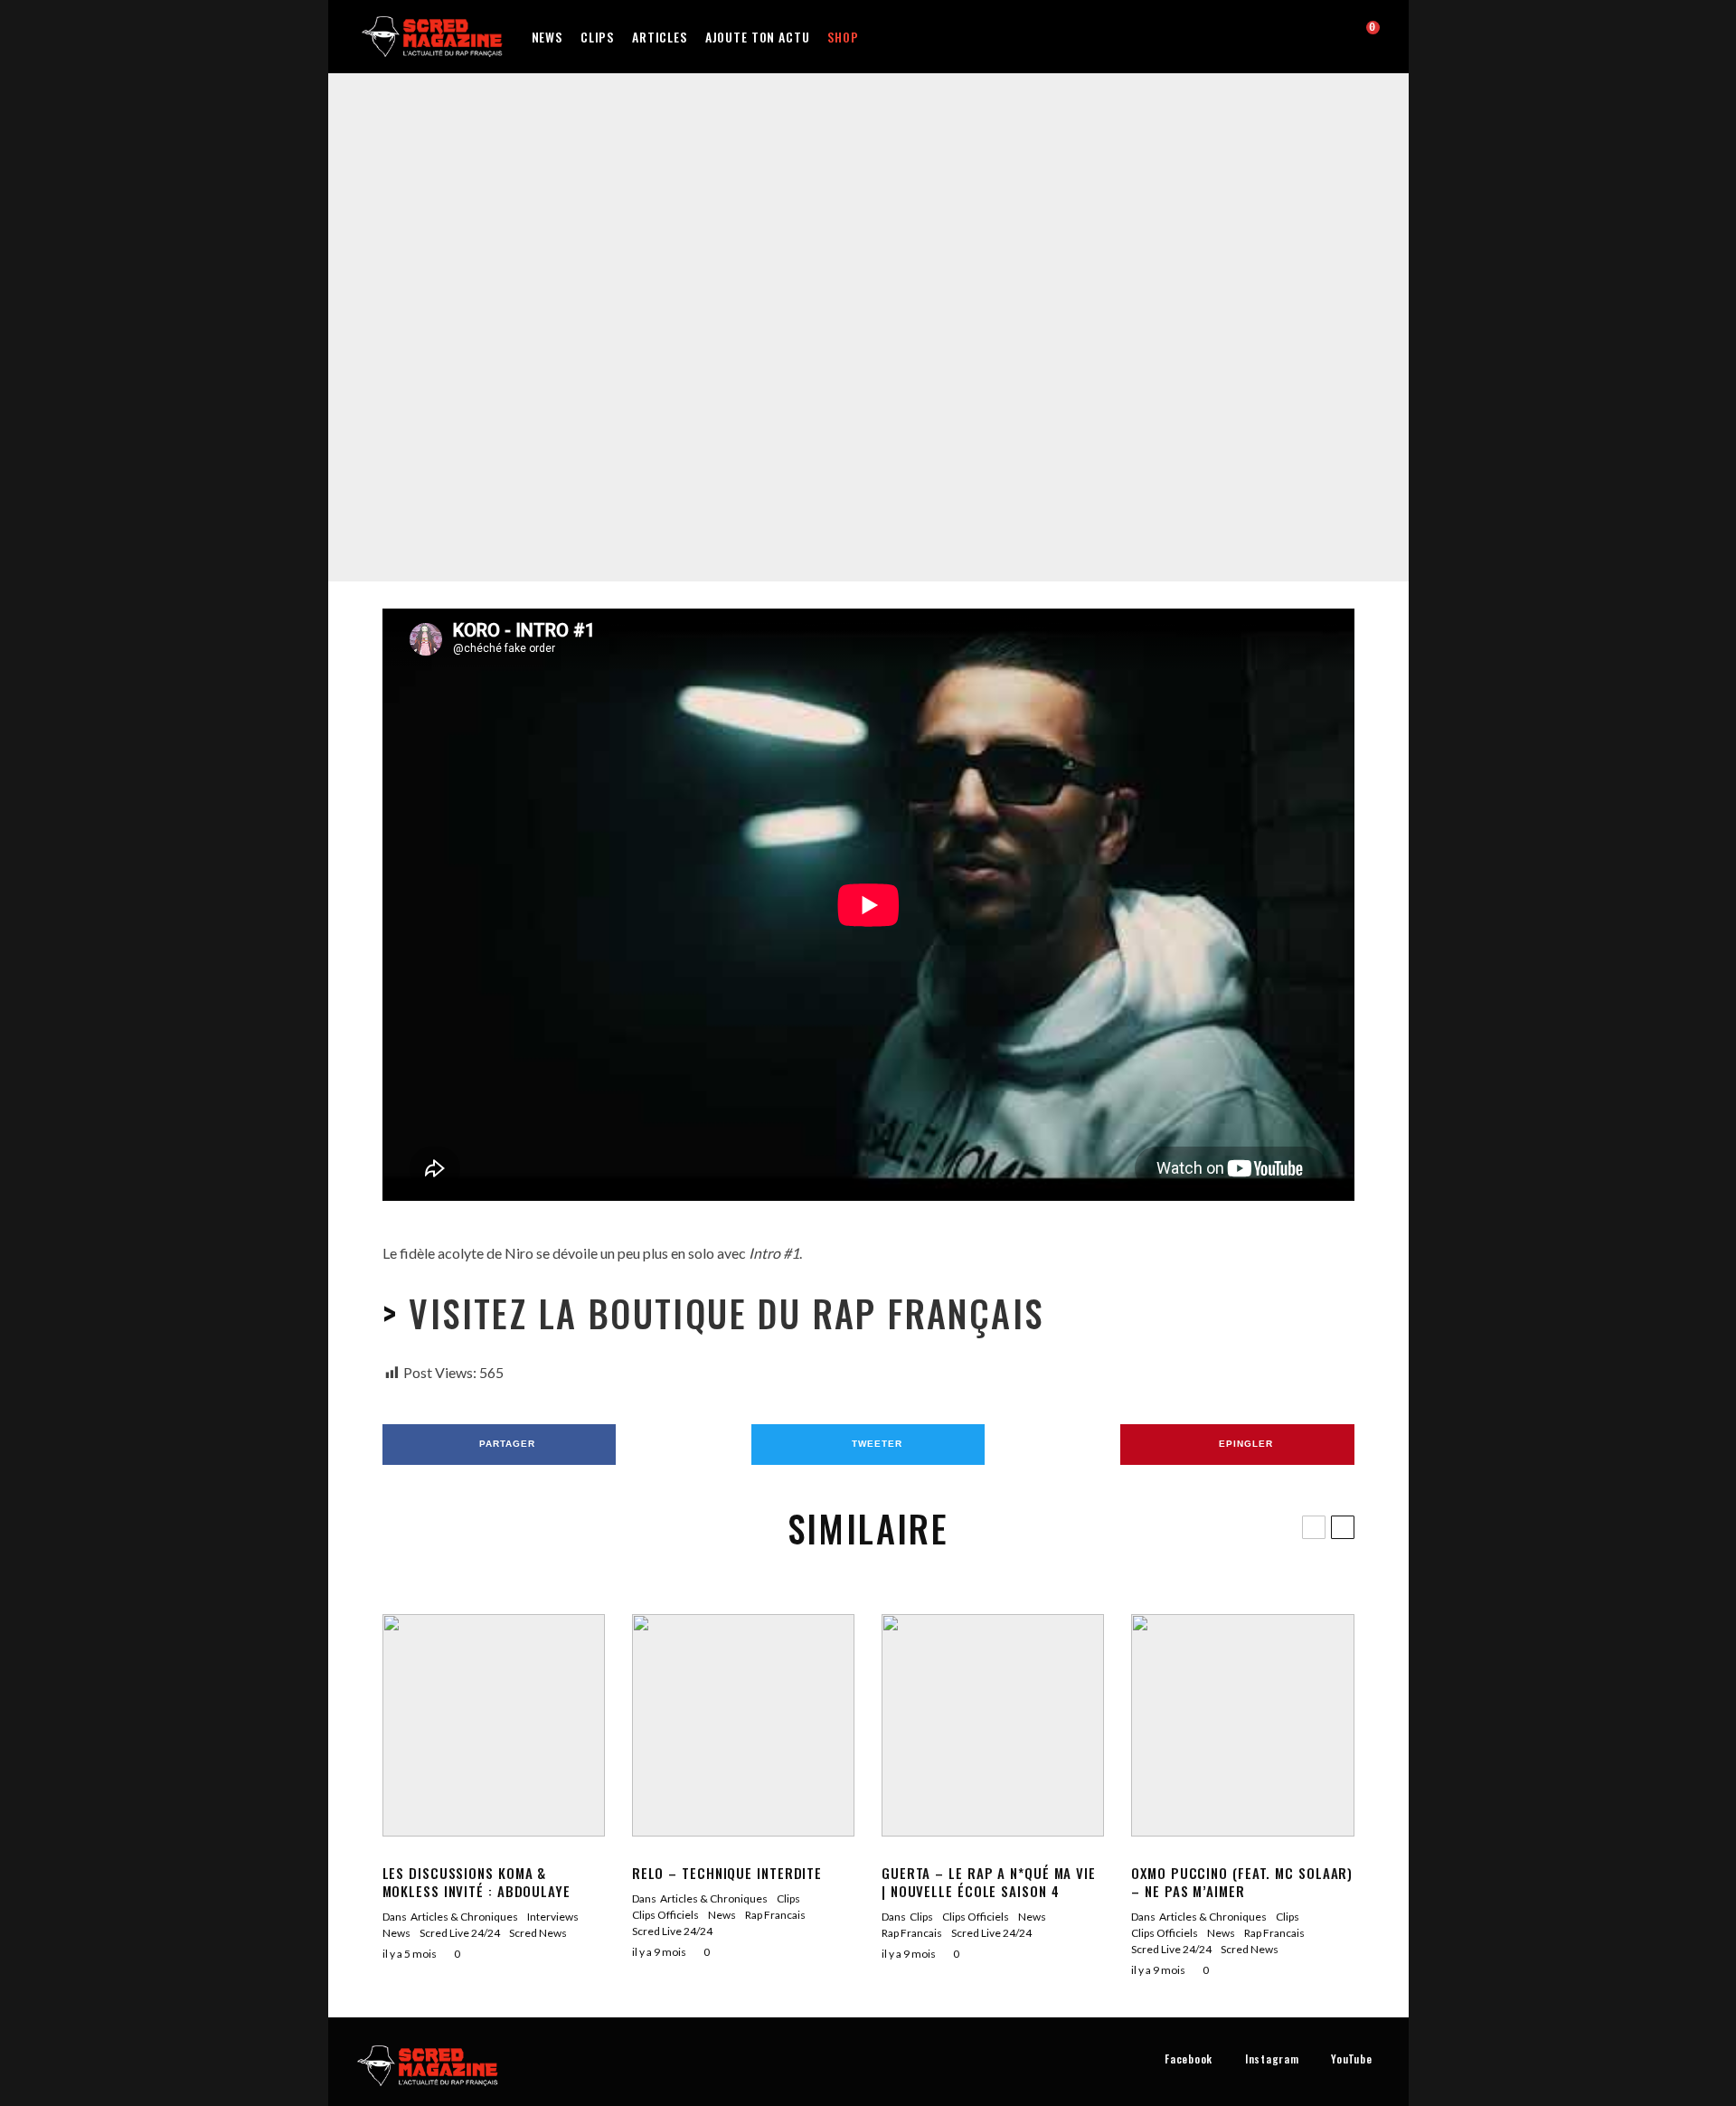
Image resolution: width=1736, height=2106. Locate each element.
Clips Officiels (787, 317)
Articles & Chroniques (464, 1917)
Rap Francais (896, 317)
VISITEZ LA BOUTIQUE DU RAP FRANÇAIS (721, 1313)
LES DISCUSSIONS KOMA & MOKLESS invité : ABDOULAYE (476, 1882)
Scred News (538, 1933)
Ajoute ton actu (758, 37)
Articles (660, 37)
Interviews (553, 1917)
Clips (597, 37)
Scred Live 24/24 (976, 317)
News (547, 37)
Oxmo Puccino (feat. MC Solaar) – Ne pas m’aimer (1242, 1882)
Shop (843, 37)
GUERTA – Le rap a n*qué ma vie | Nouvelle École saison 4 (989, 1882)
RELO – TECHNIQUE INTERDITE (727, 1873)
